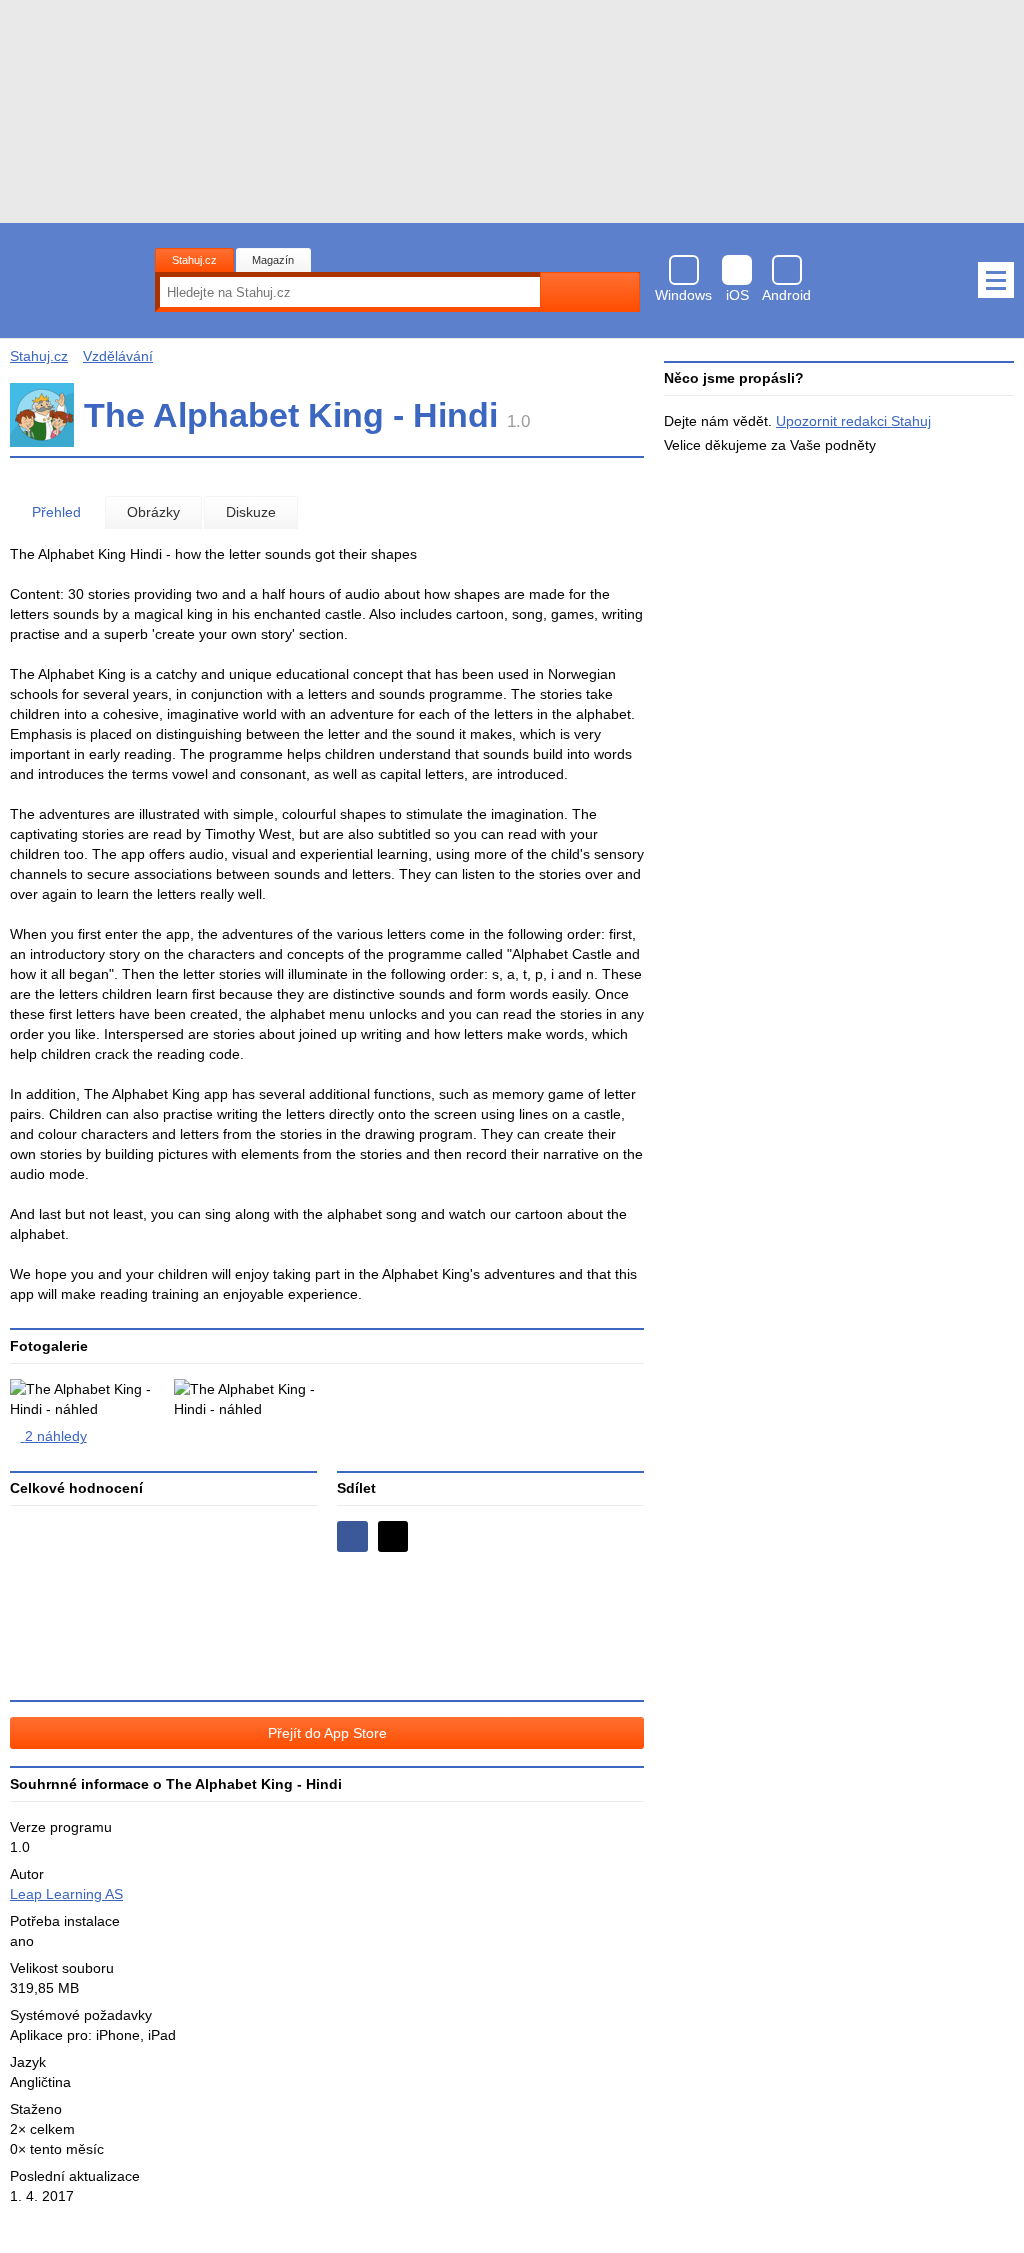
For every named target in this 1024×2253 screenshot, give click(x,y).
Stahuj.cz (194, 260)
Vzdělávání (118, 356)
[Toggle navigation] (996, 280)
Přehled (56, 512)
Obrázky (153, 512)
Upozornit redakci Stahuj (853, 421)
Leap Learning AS (66, 1894)
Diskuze (251, 512)
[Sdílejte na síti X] (393, 1536)
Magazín (273, 260)
